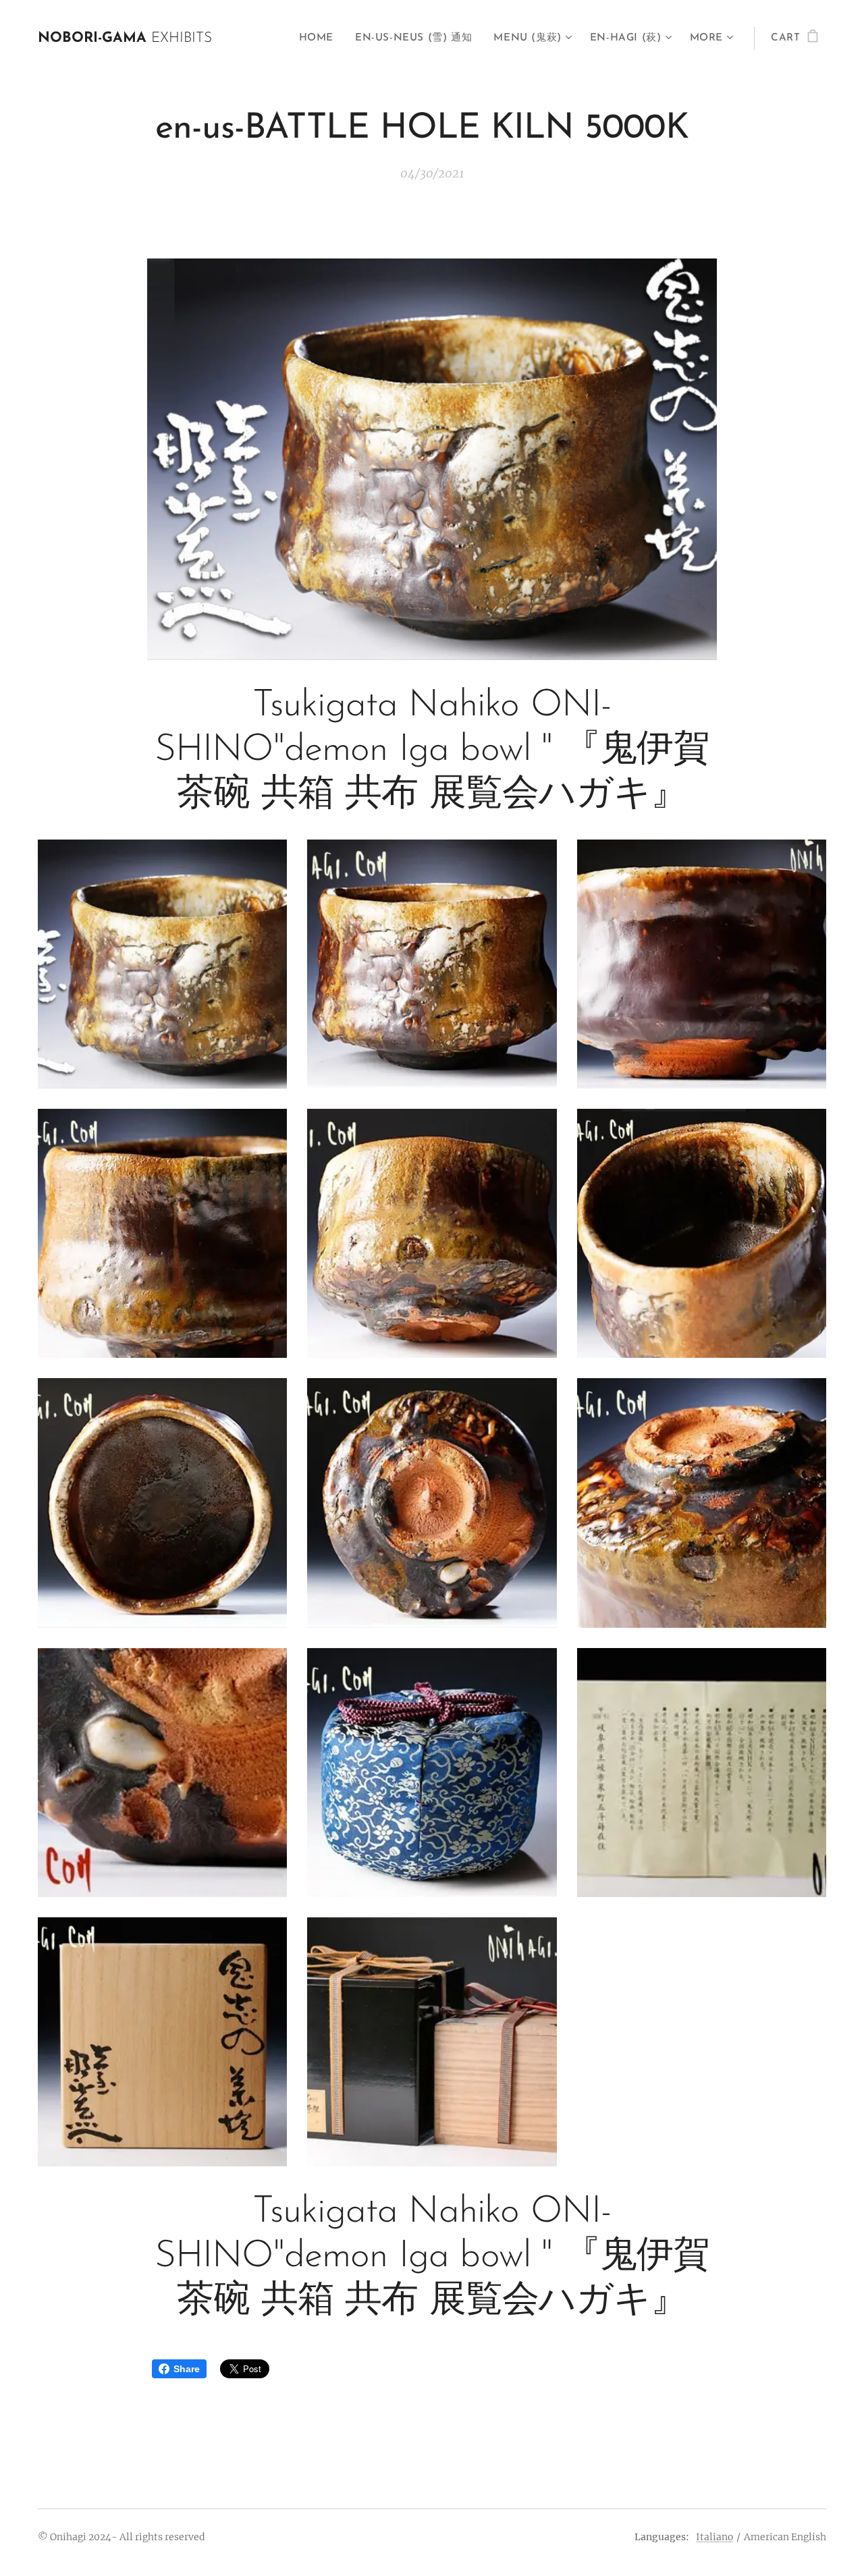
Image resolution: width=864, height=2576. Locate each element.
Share (187, 2369)
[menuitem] (320, 38)
